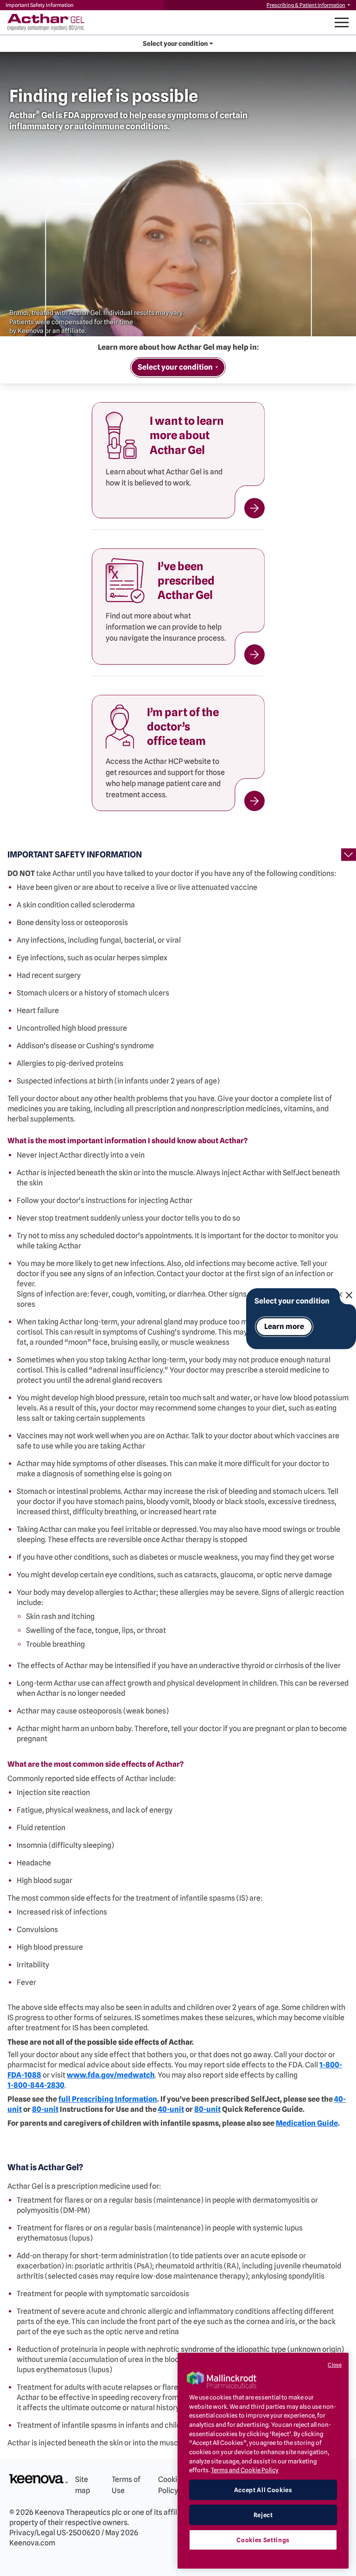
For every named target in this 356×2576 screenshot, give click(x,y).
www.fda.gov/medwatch (111, 2075)
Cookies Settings (263, 2540)
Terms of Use (126, 2485)
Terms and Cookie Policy (245, 2470)
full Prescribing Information (108, 2099)
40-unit (171, 2109)
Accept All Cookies (263, 2490)
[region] (263, 2461)
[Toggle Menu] (342, 22)
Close (335, 2365)
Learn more (284, 1326)
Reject (263, 2515)
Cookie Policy (170, 2485)
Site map (83, 2485)
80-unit (45, 2109)
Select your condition (292, 1301)
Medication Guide (307, 2123)
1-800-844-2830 (36, 2085)
